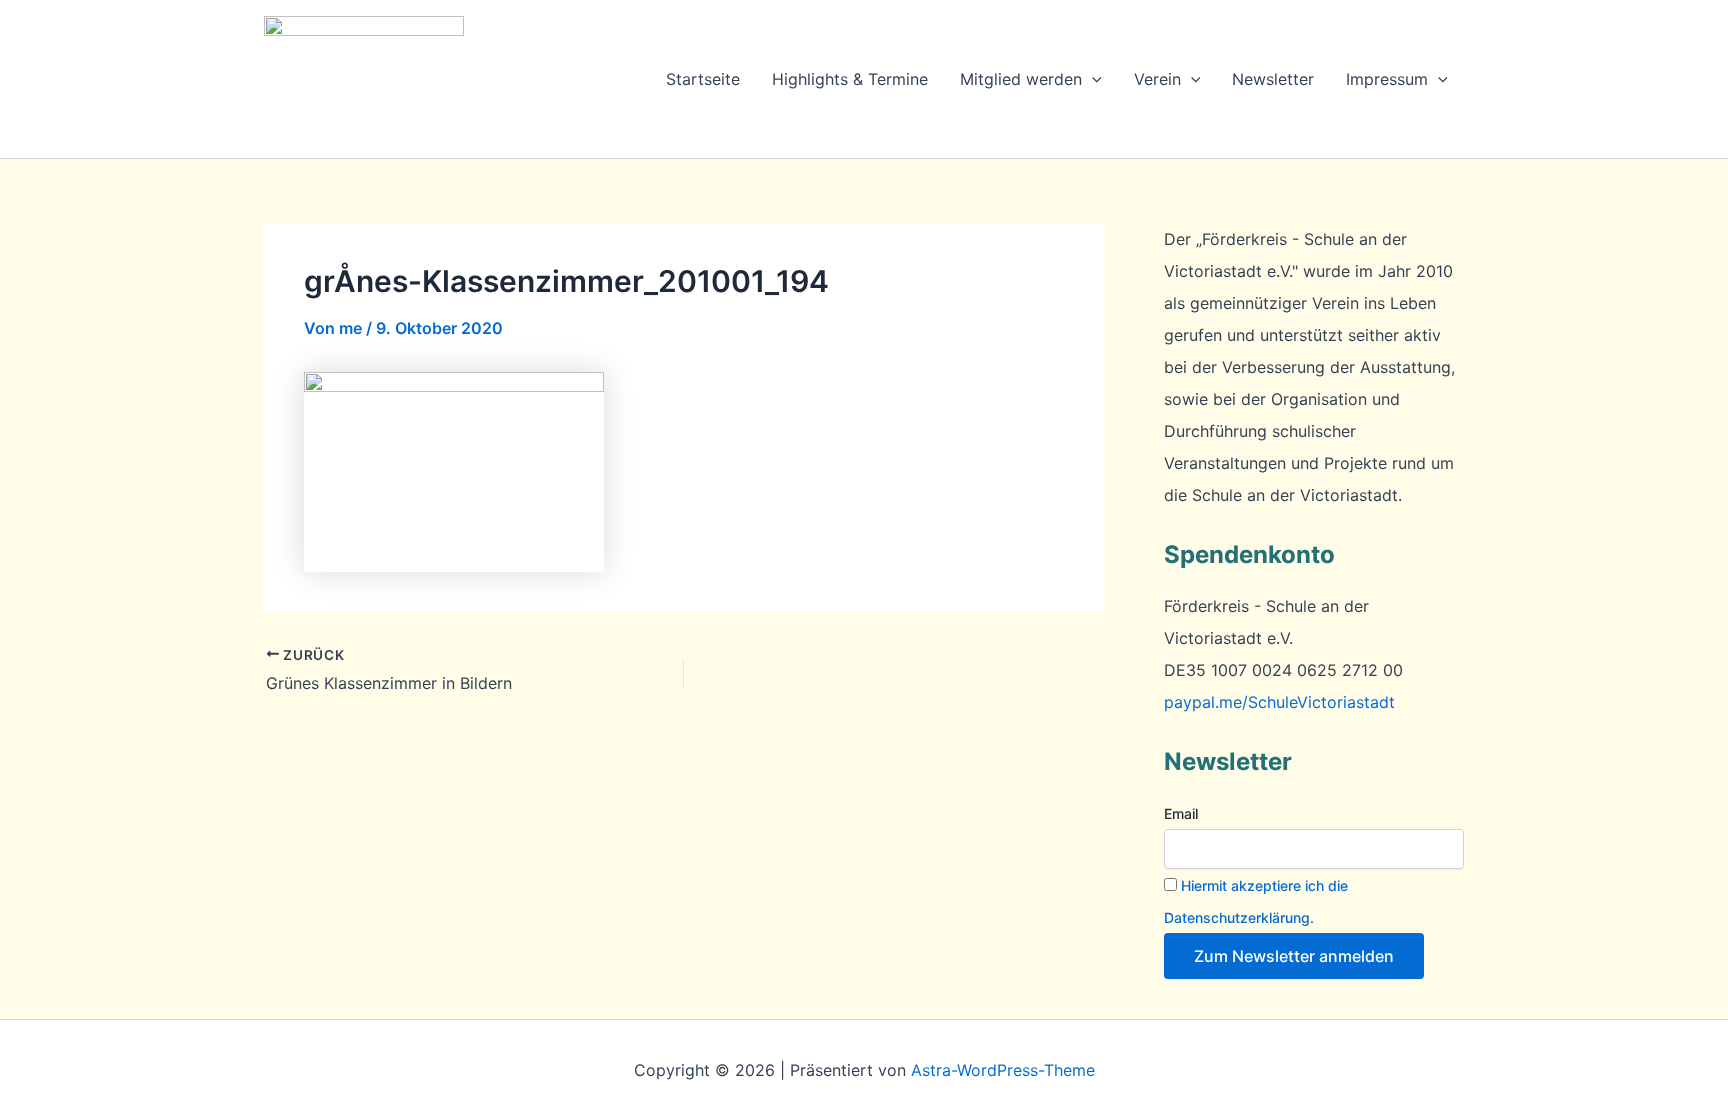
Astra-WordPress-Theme (1003, 1070)
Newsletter (1273, 79)
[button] (1092, 79)
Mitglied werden (1021, 79)
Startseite (703, 79)
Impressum (1387, 79)
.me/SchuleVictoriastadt (1279, 702)
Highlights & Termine (850, 79)
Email (1181, 813)
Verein (1157, 79)
